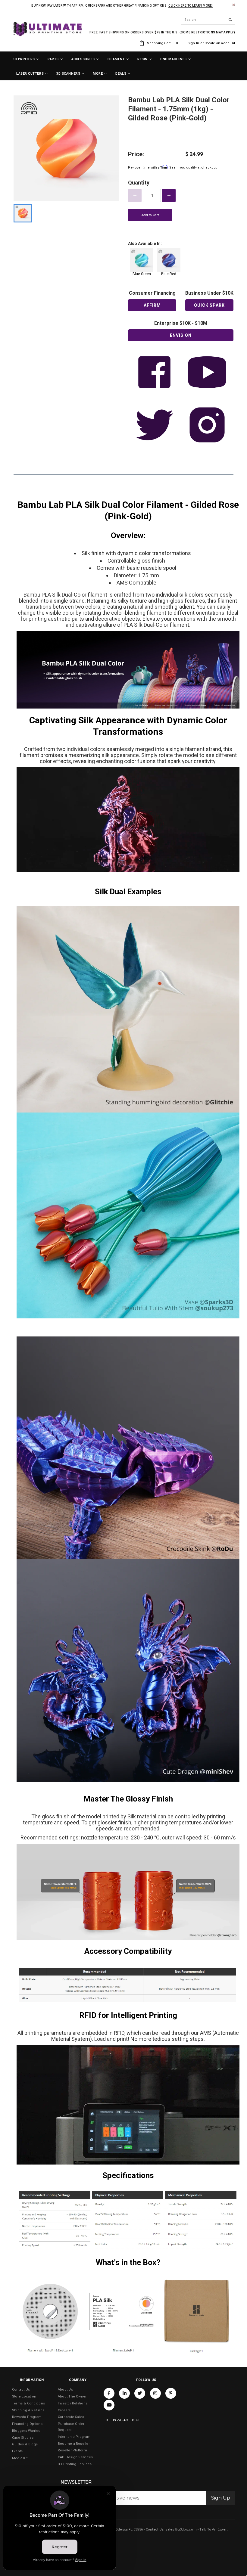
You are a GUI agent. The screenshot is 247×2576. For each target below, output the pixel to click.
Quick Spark (209, 305)
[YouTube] (109, 2405)
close (234, 5)
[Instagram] (155, 2393)
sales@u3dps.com (181, 2529)
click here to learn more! (191, 6)
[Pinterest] (171, 2393)
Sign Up (221, 2498)
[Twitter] (140, 2393)
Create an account (220, 43)
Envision (181, 335)
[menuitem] (26, 59)
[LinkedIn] (124, 2393)
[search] (208, 20)
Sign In (194, 43)
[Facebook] (109, 2393)
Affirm (152, 305)
